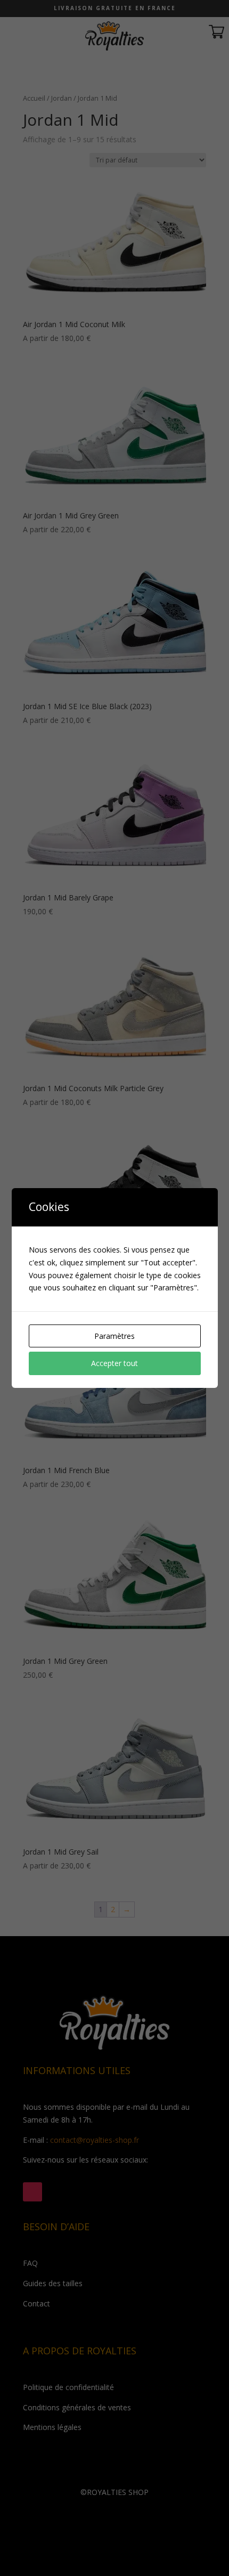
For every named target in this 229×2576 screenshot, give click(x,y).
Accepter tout (114, 1363)
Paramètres (114, 1336)
